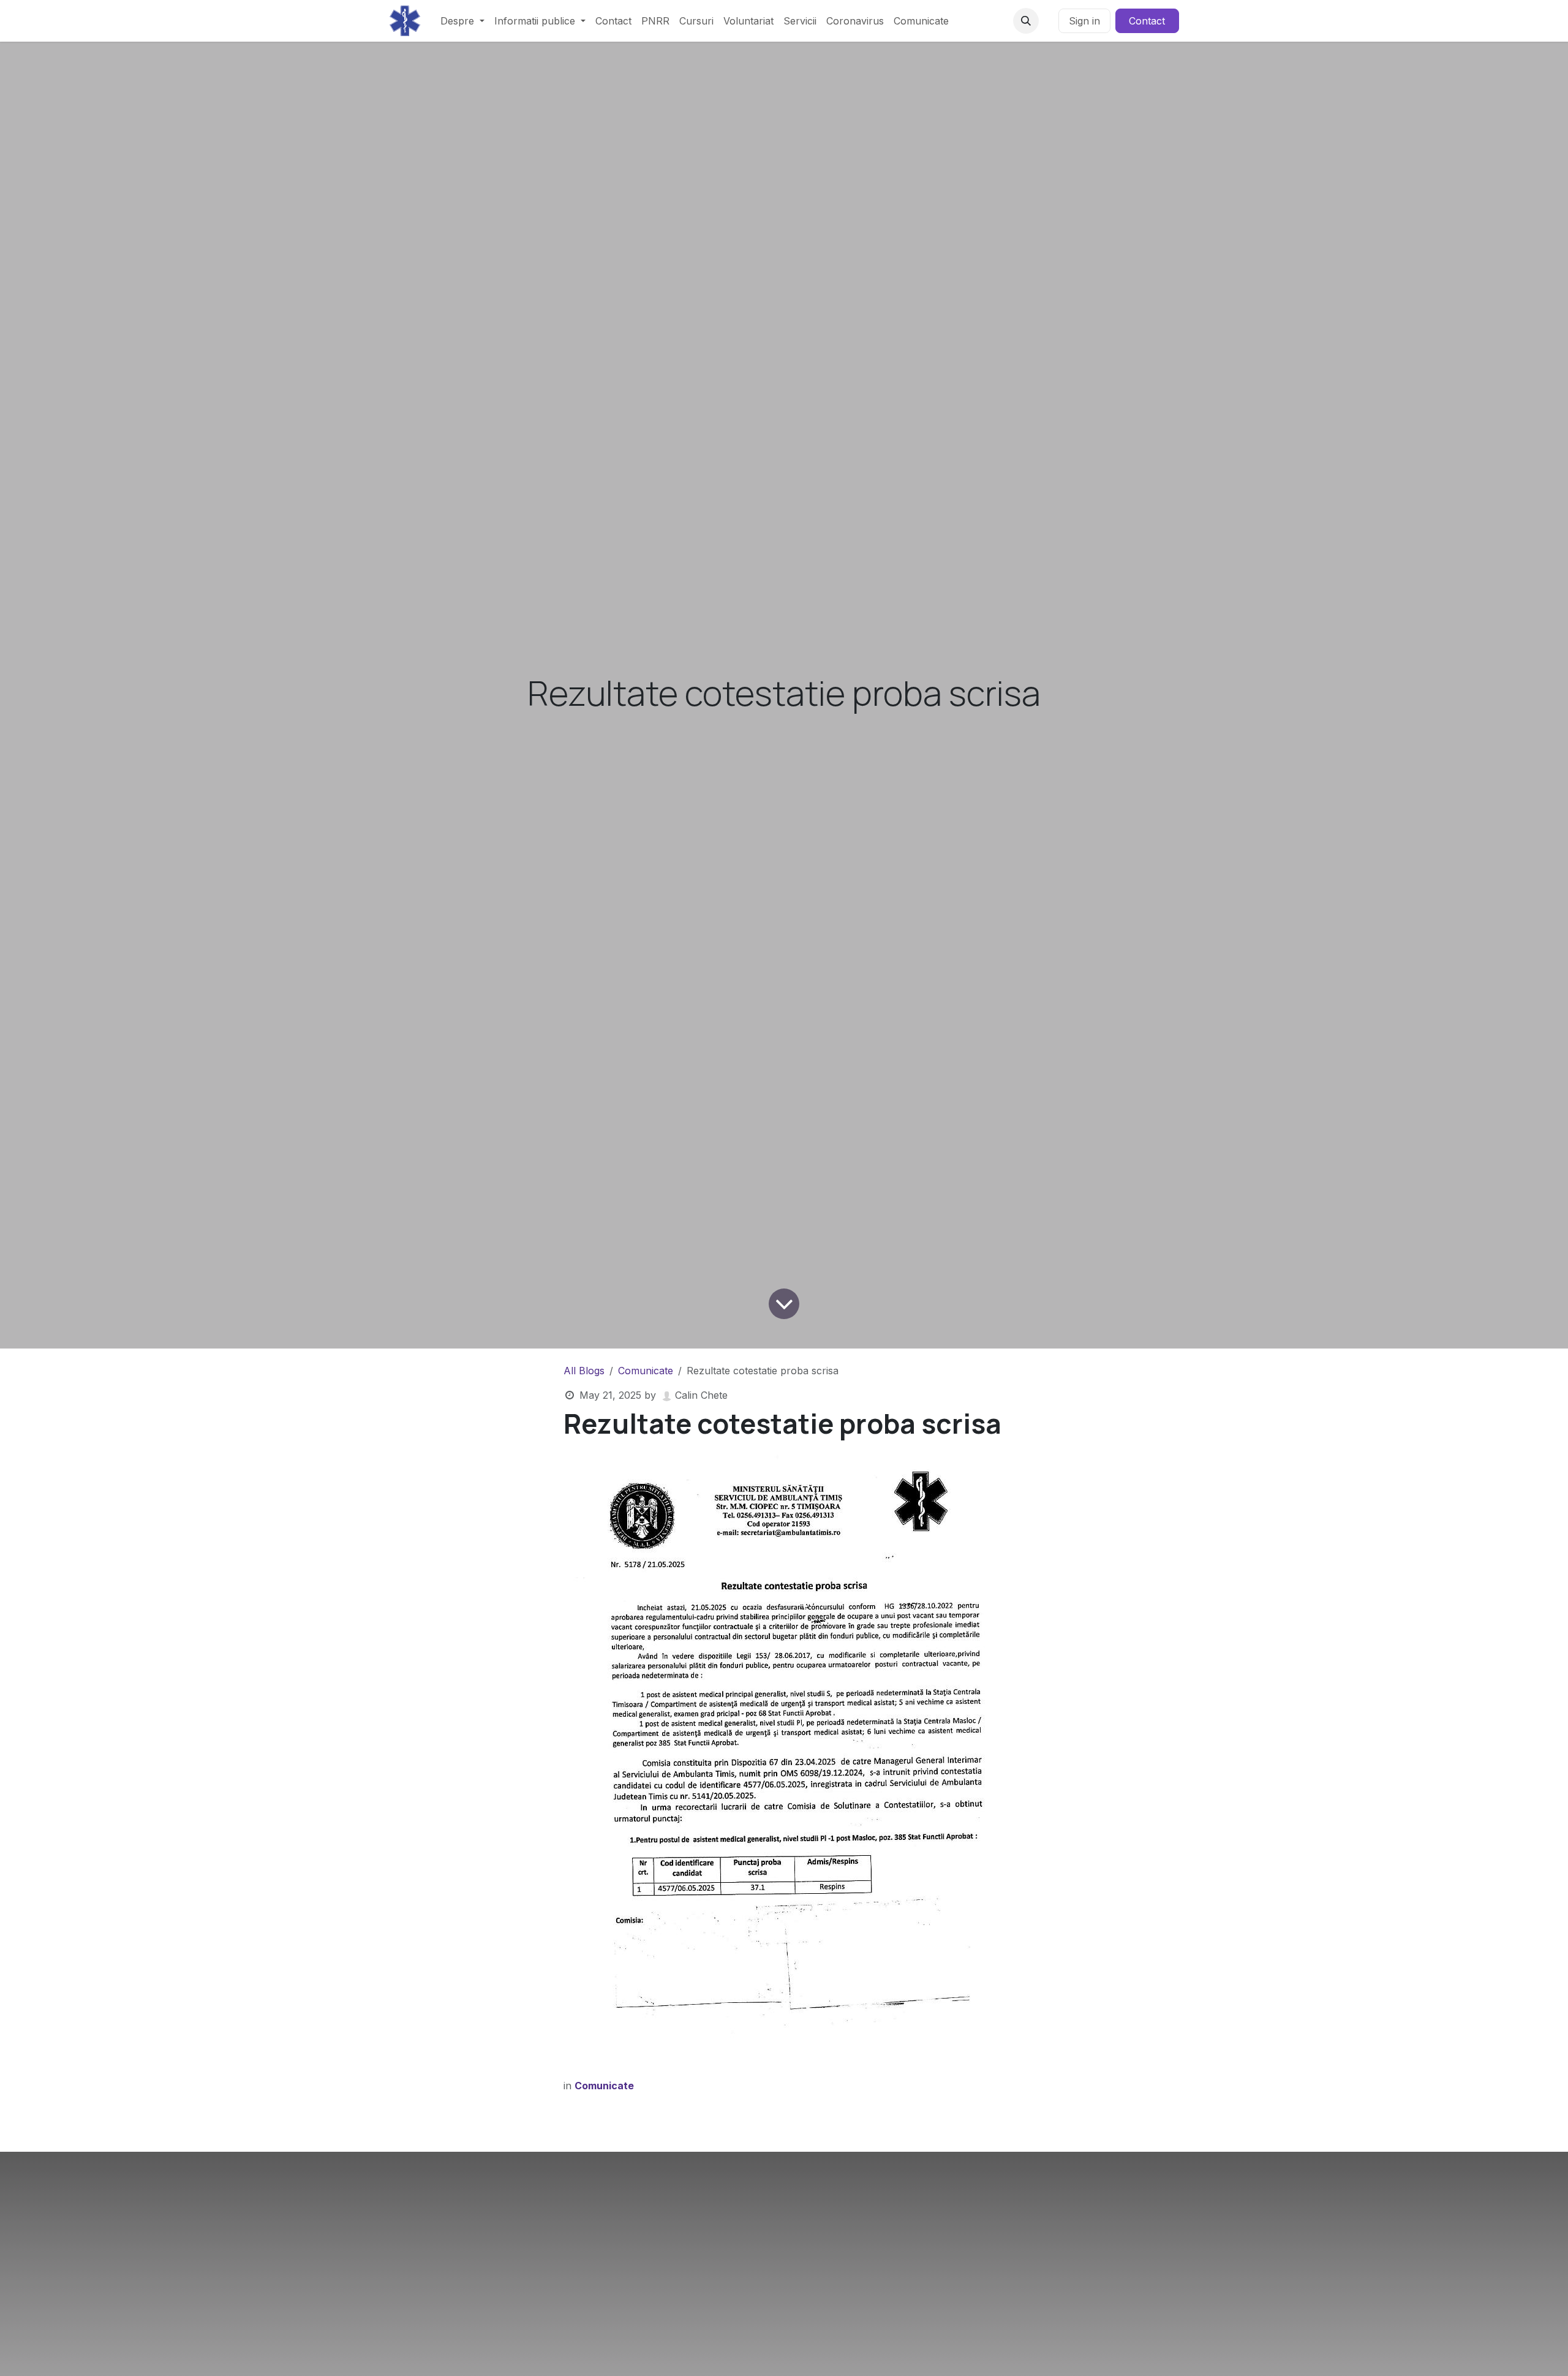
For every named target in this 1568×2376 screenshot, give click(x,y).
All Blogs (584, 1371)
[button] (1026, 21)
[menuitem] (462, 21)
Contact (1147, 21)
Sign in (1084, 21)
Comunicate (646, 1371)
